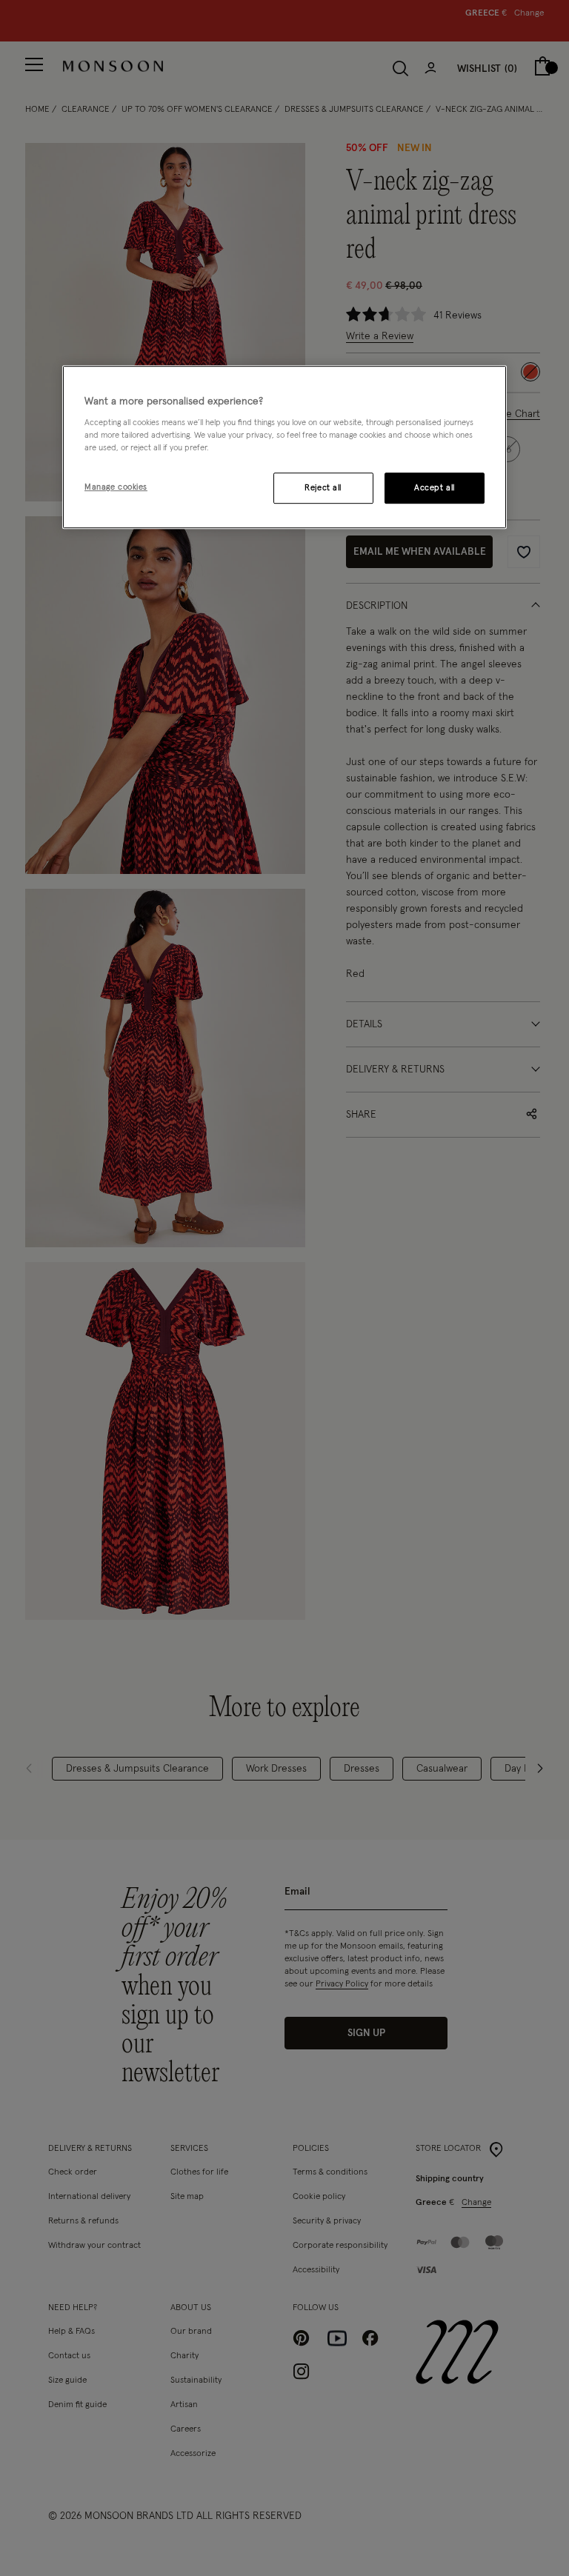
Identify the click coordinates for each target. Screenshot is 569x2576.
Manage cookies (116, 488)
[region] (284, 447)
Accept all (435, 488)
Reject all (323, 488)
